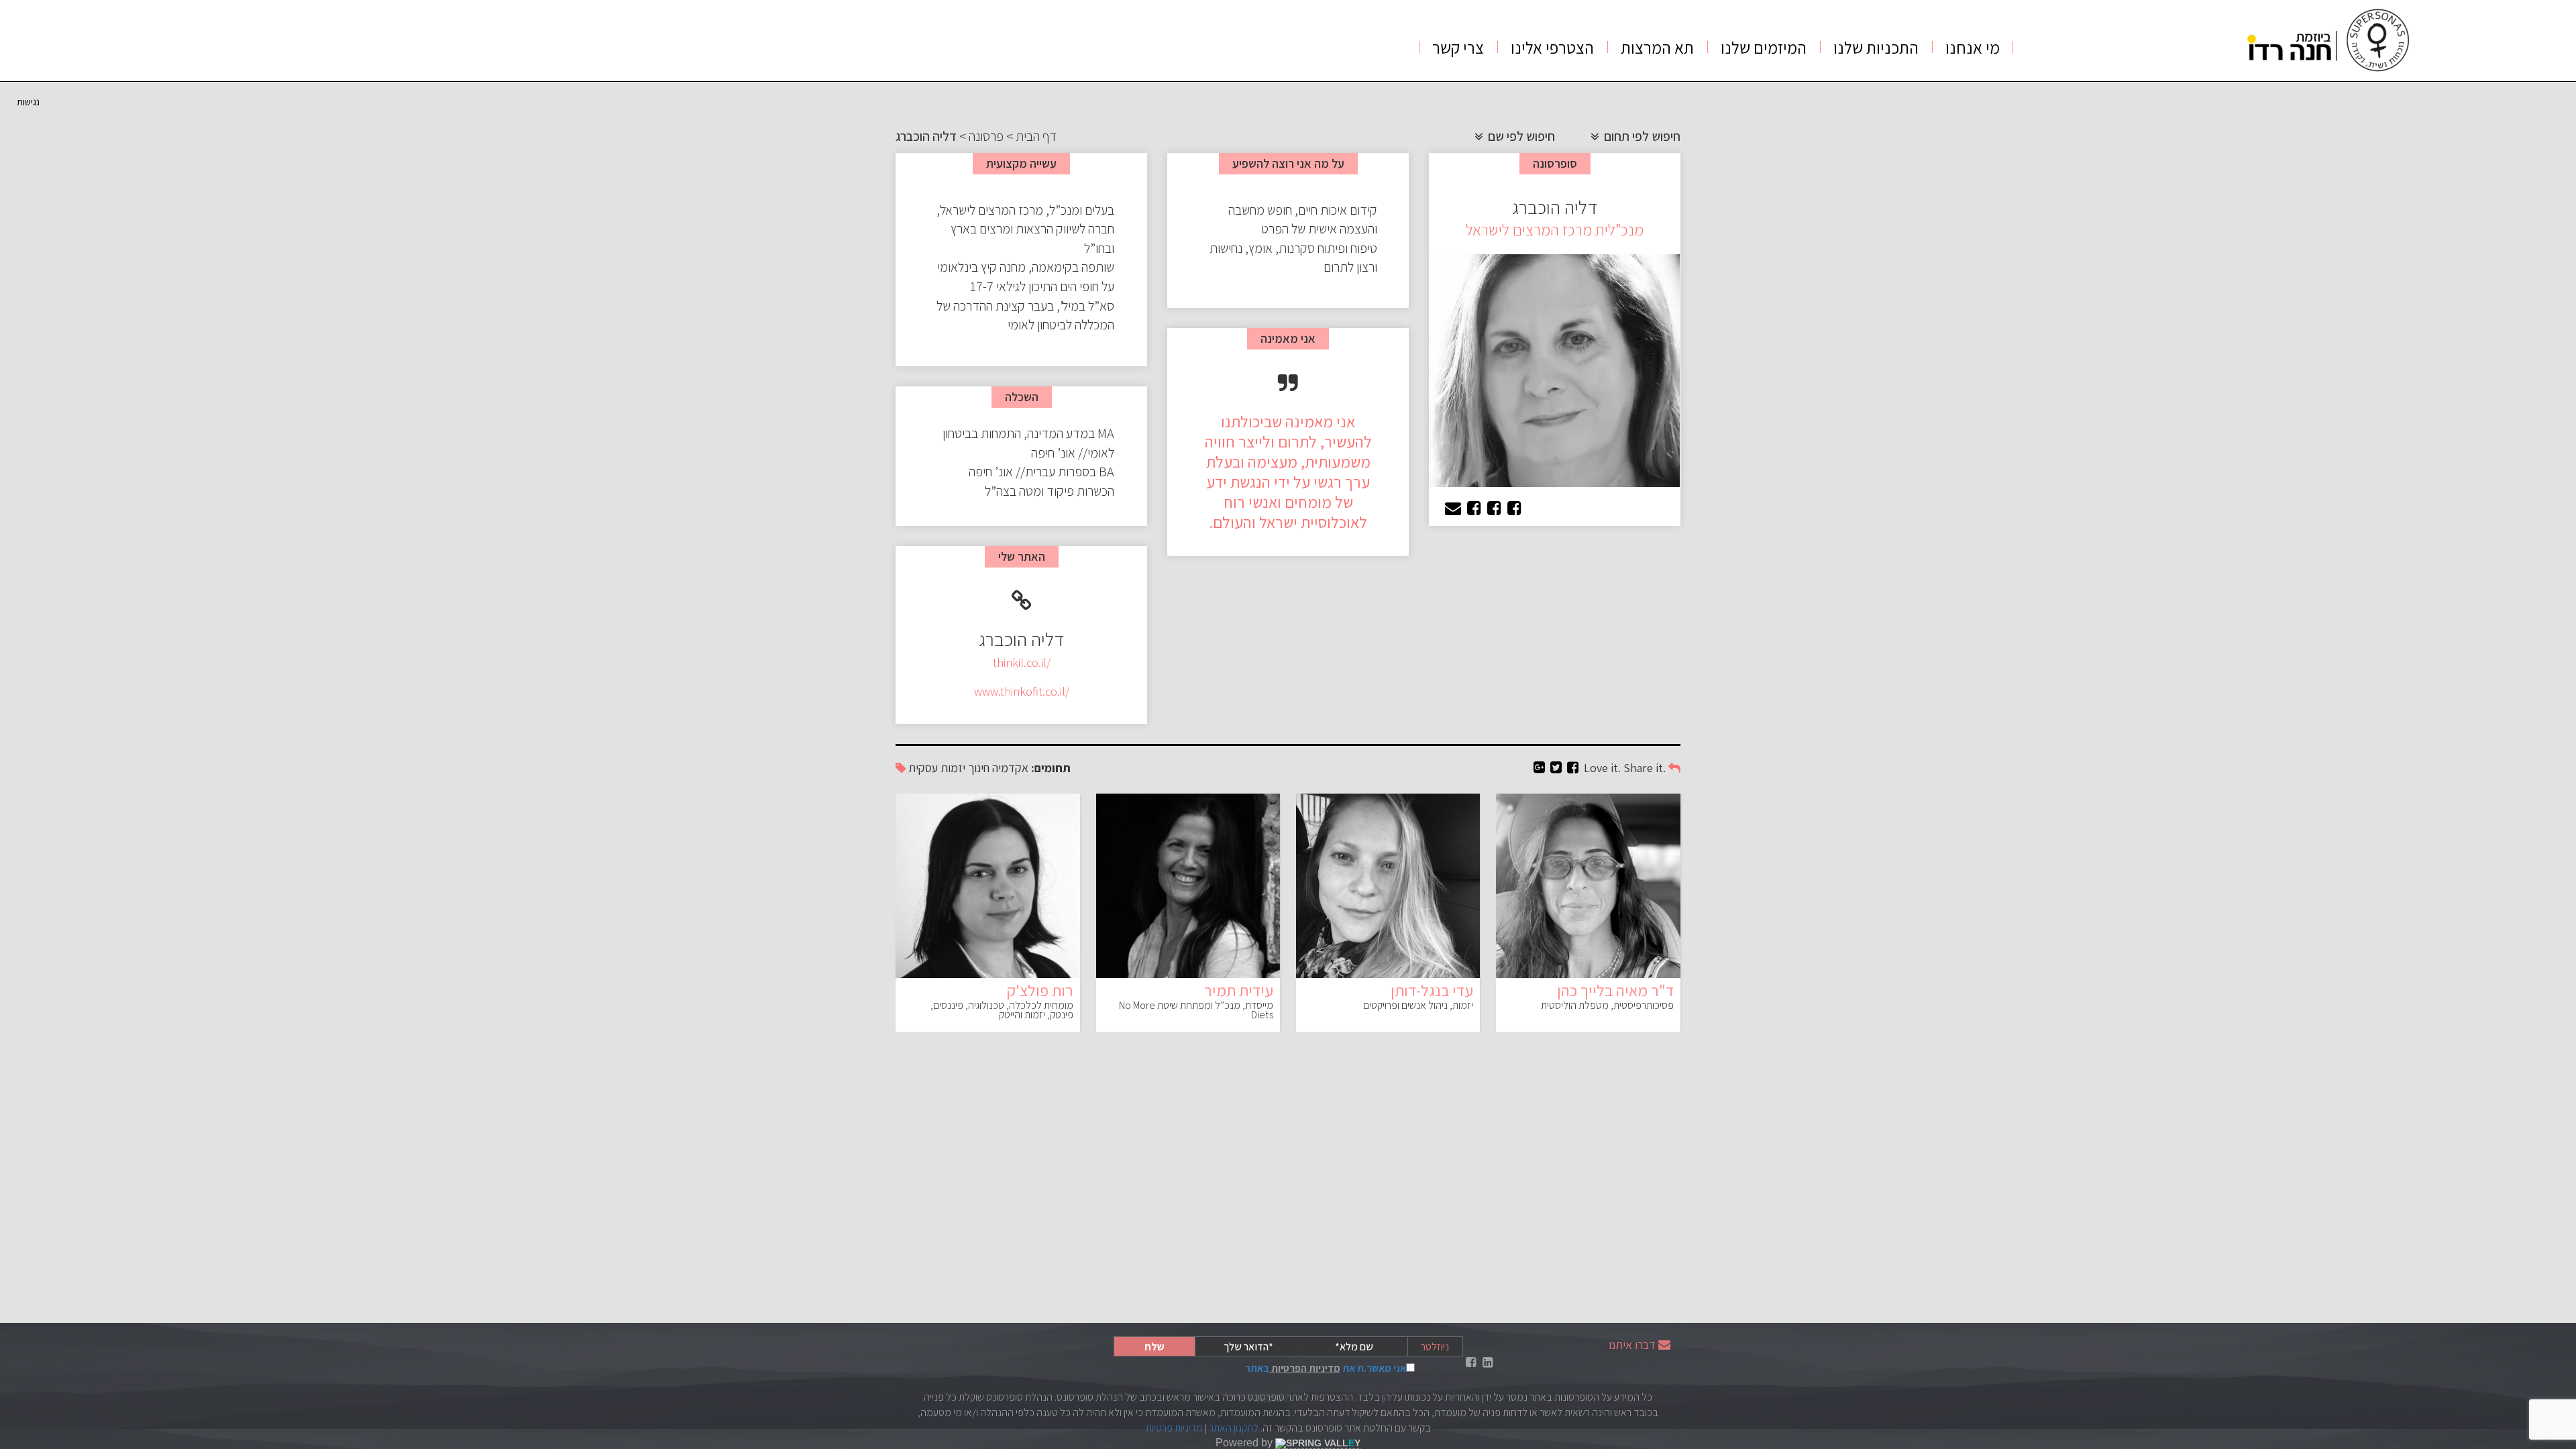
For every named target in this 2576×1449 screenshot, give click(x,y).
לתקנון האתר (1234, 1428)
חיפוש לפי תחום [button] (1641, 136)
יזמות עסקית (937, 768)
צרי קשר (1458, 47)
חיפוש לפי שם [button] (1520, 136)
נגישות (28, 102)
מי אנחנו (1973, 47)
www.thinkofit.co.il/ (1022, 691)
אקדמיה (1010, 768)
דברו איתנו (1632, 1345)
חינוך (979, 768)
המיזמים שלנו (1764, 47)
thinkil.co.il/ (1022, 662)
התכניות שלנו (1876, 47)
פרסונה (986, 136)
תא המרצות (1657, 47)
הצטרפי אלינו (1552, 47)
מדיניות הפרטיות (1305, 1368)
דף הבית (1036, 136)
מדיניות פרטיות (1174, 1428)
